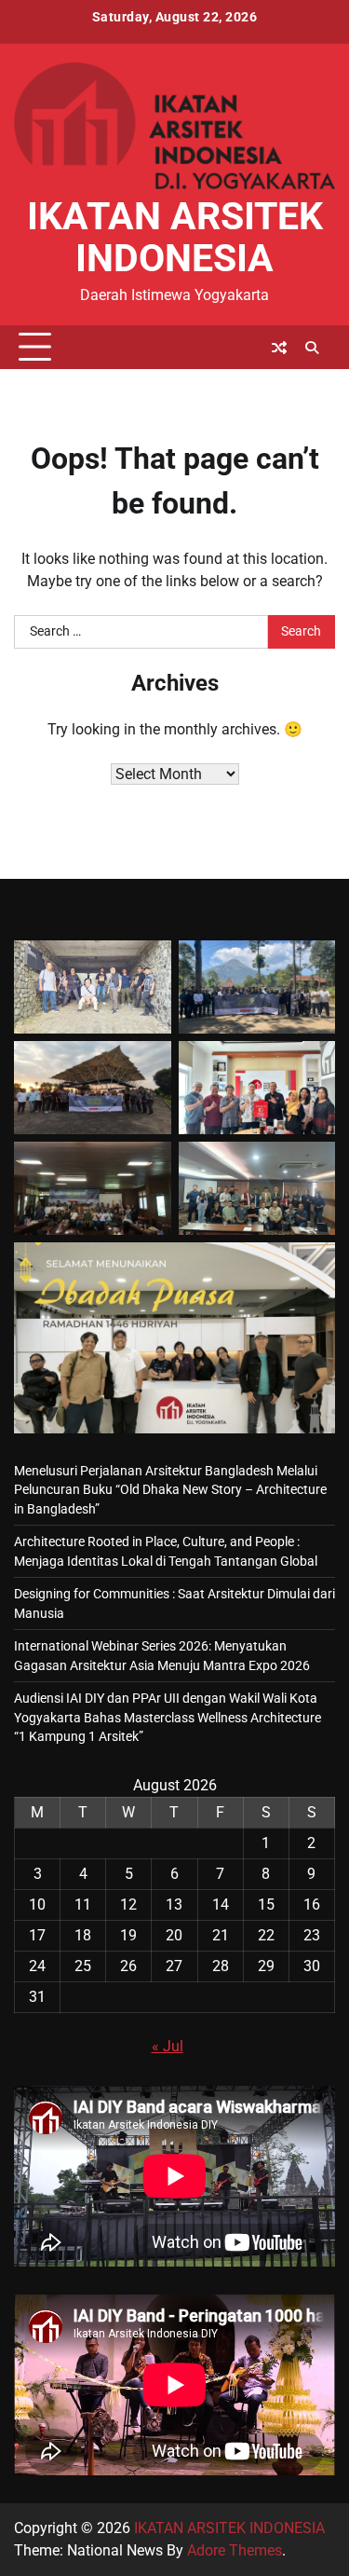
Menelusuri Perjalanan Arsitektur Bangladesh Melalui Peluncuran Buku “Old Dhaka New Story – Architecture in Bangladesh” (170, 1490)
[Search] (312, 348)
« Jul (168, 2046)
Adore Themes (235, 2550)
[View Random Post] (279, 348)
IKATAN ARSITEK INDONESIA (175, 237)
